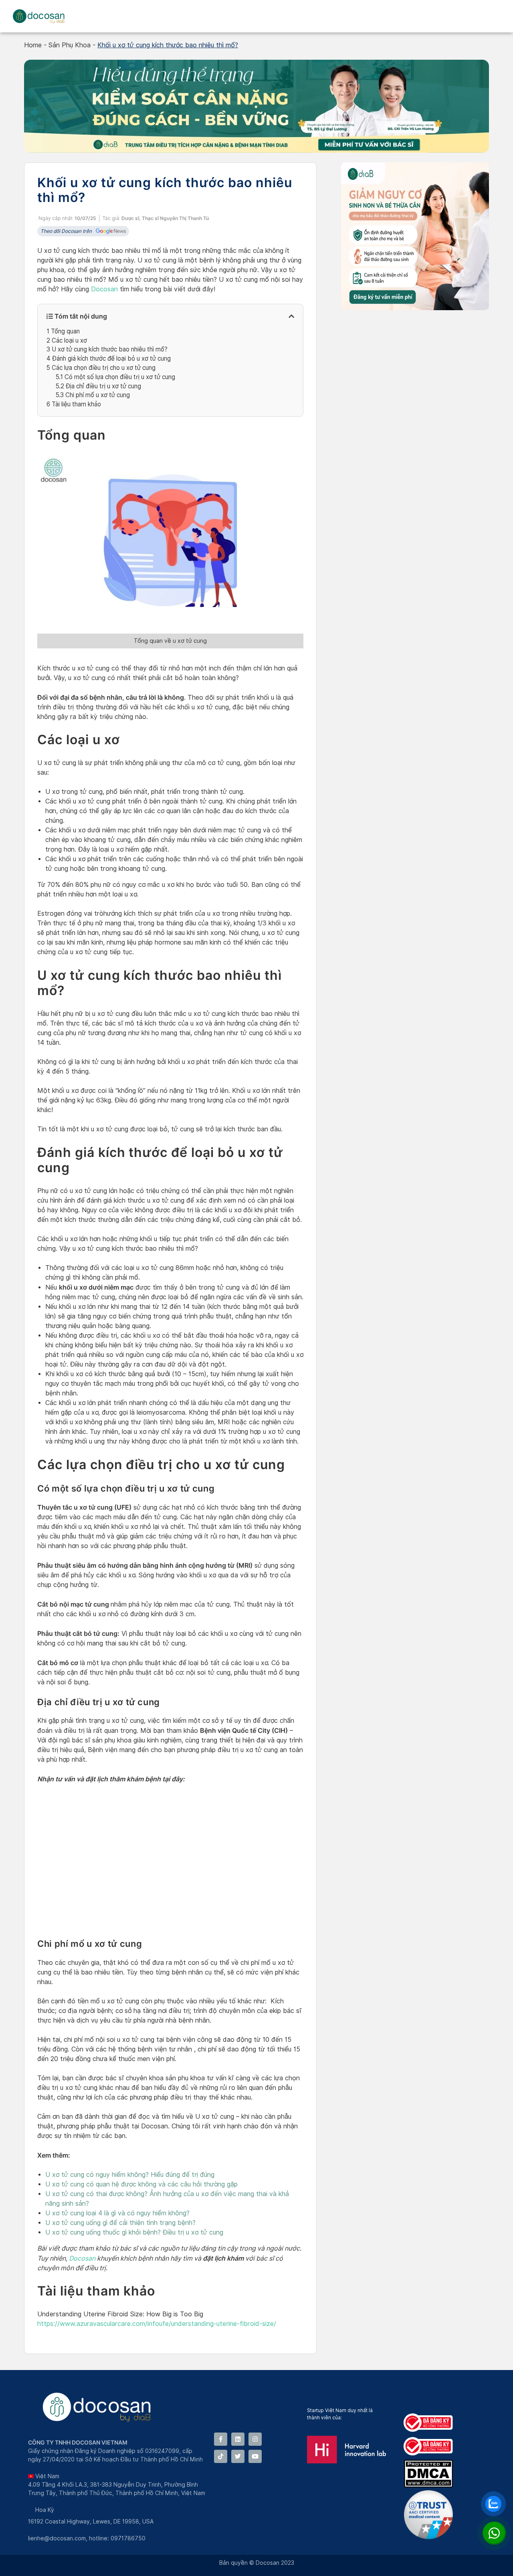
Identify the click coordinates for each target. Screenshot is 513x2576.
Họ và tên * (196, 1215)
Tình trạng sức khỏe (207, 1284)
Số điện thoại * (200, 1250)
